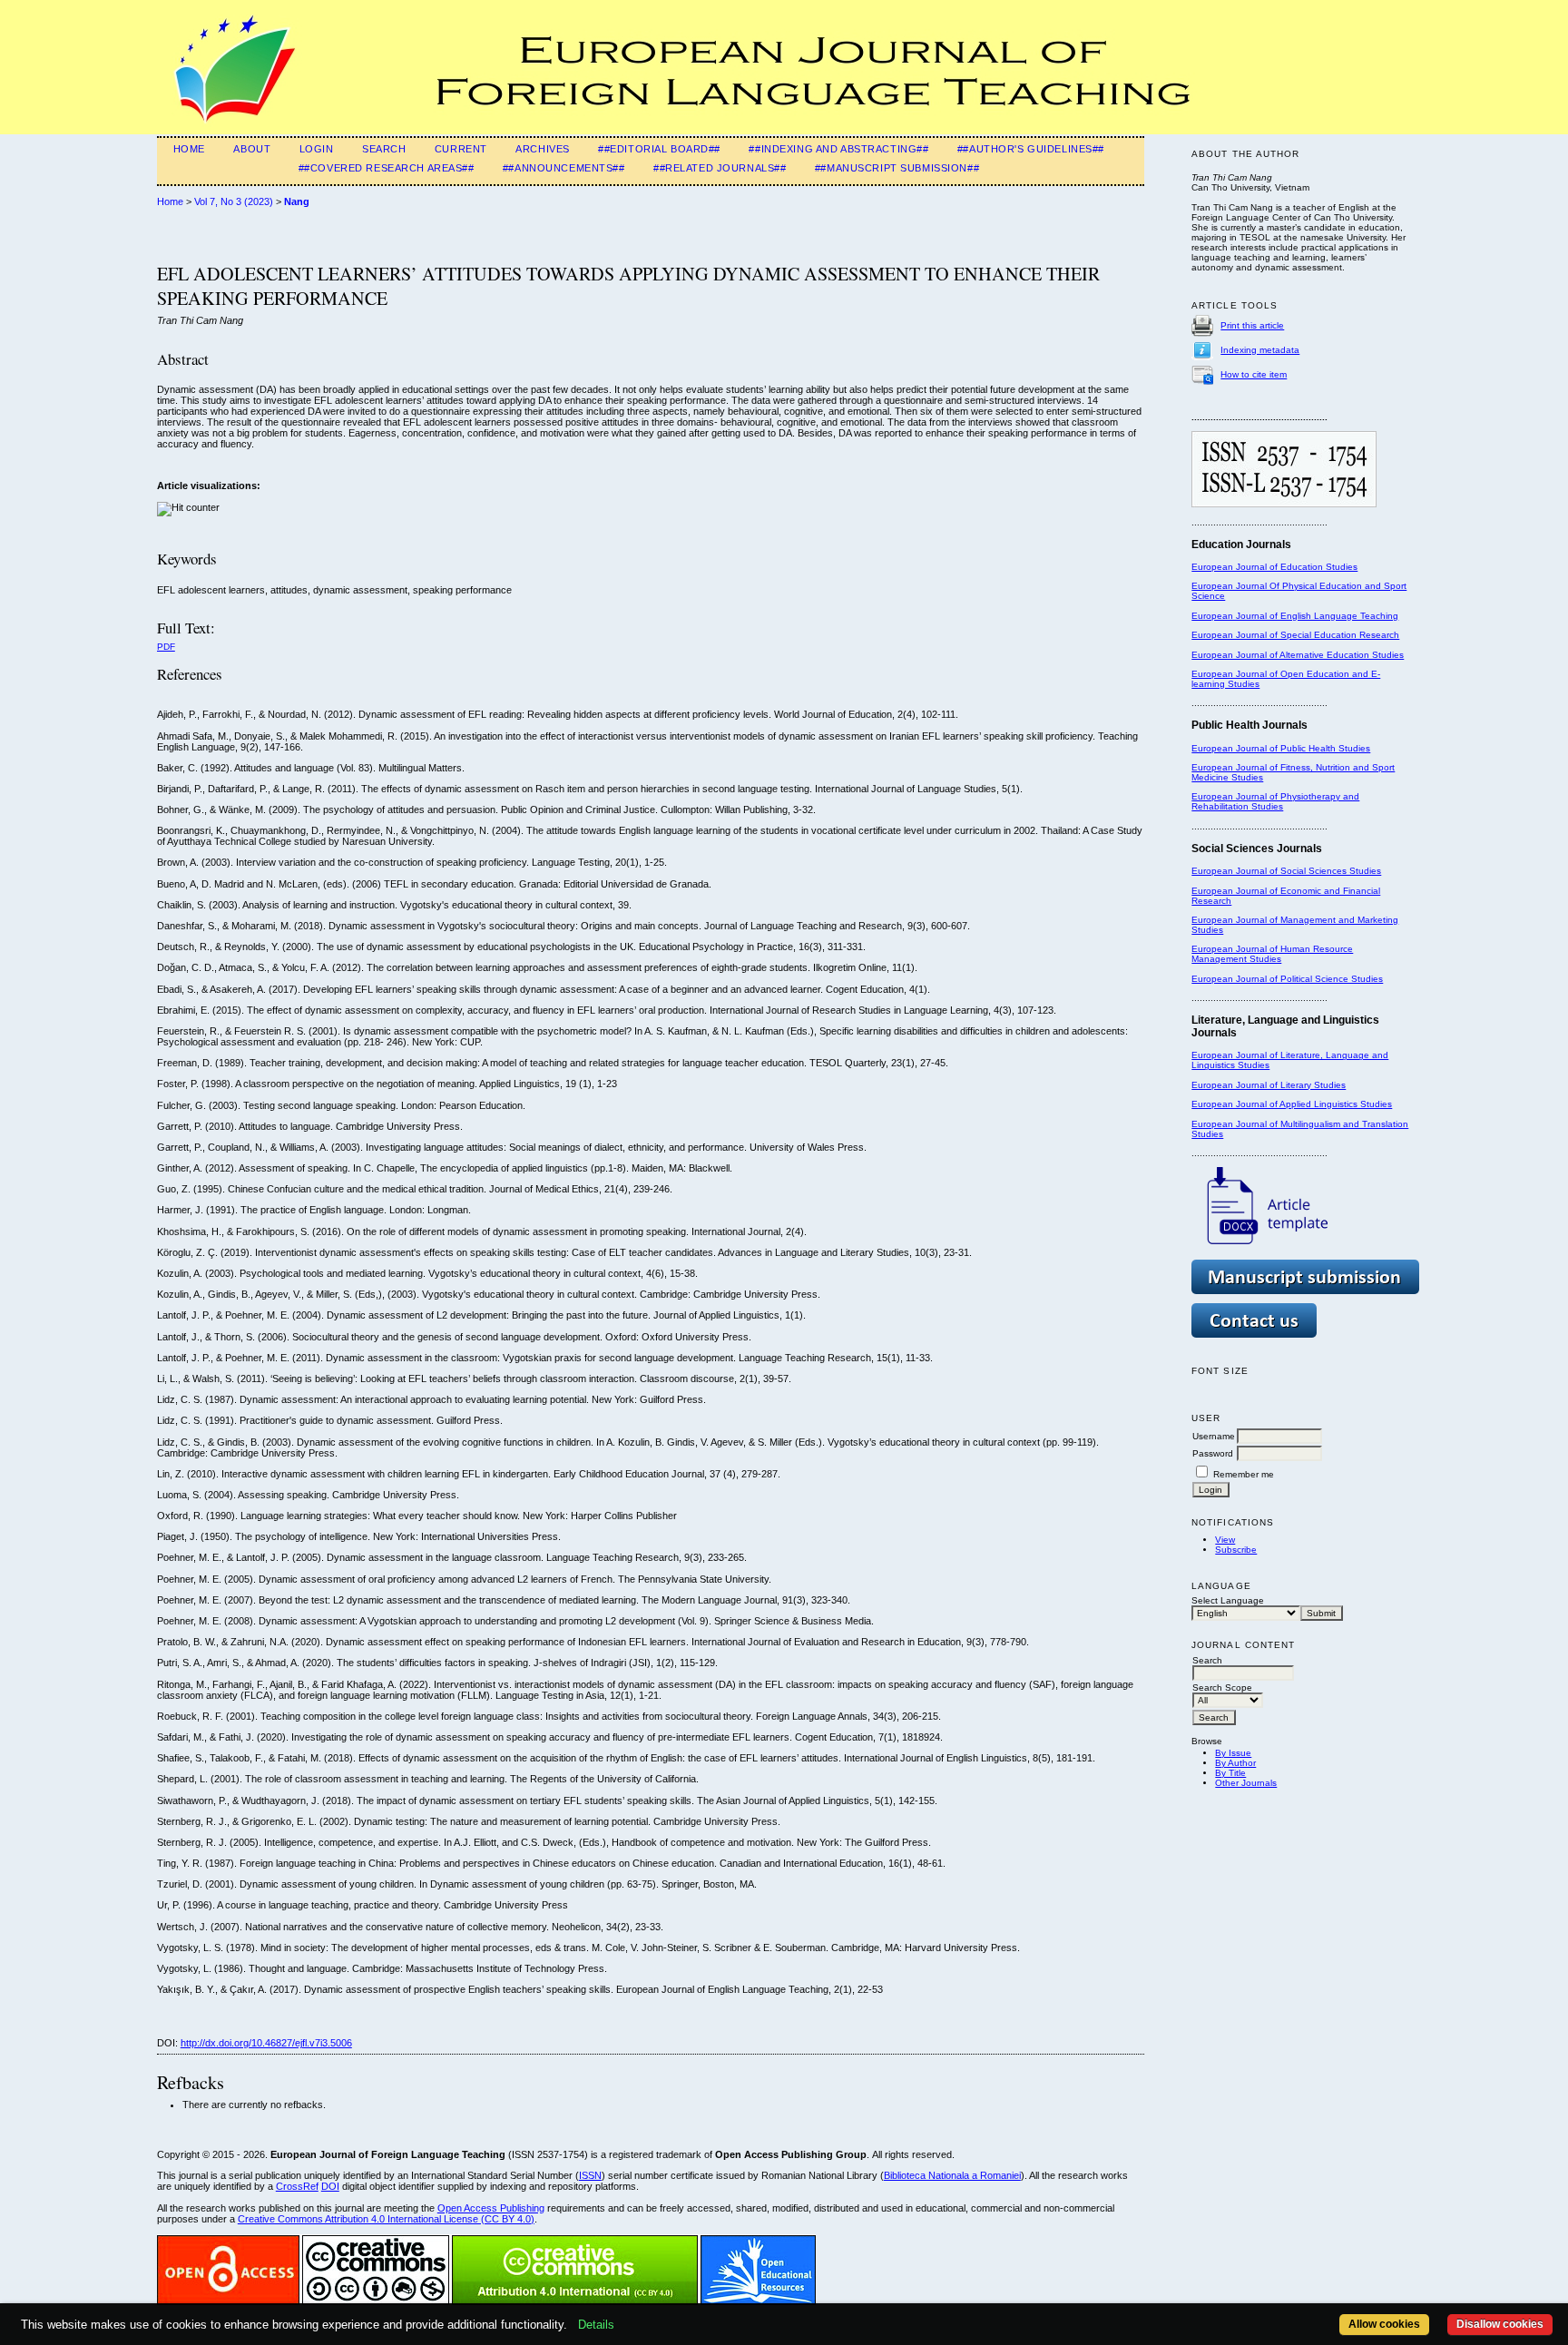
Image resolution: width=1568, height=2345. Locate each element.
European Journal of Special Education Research (1295, 635)
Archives (543, 149)
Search (384, 149)
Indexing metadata (1260, 350)
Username (1214, 1436)
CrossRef (297, 2186)
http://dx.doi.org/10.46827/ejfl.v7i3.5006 (266, 2043)
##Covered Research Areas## (387, 168)
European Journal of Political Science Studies (1287, 979)
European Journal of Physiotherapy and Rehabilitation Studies (1275, 801)
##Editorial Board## (659, 149)
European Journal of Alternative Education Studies (1298, 655)
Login (317, 149)
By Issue (1233, 1753)
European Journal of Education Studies (1274, 567)
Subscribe (1236, 1550)
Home (189, 149)
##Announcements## (564, 168)
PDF (166, 647)
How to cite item (1254, 374)
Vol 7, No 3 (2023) (234, 201)
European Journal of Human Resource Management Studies (1272, 954)
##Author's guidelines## (1031, 149)
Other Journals (1246, 1783)
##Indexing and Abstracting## (838, 149)
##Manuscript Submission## (897, 168)
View (1225, 1540)
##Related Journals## (720, 168)
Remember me (1244, 1474)
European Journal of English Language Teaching (1295, 616)
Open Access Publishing (491, 2208)
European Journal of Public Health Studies (1281, 748)
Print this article (1252, 325)
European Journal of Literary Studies (1269, 1085)
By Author (1235, 1763)
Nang (297, 201)
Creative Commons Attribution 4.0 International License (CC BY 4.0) (386, 2219)
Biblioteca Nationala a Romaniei (952, 2175)
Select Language (1228, 1600)
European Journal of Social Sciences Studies (1286, 871)
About (252, 149)
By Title (1230, 1773)
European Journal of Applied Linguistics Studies (1292, 1104)
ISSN (590, 2175)
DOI (330, 2186)
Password (1213, 1453)
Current (461, 149)
